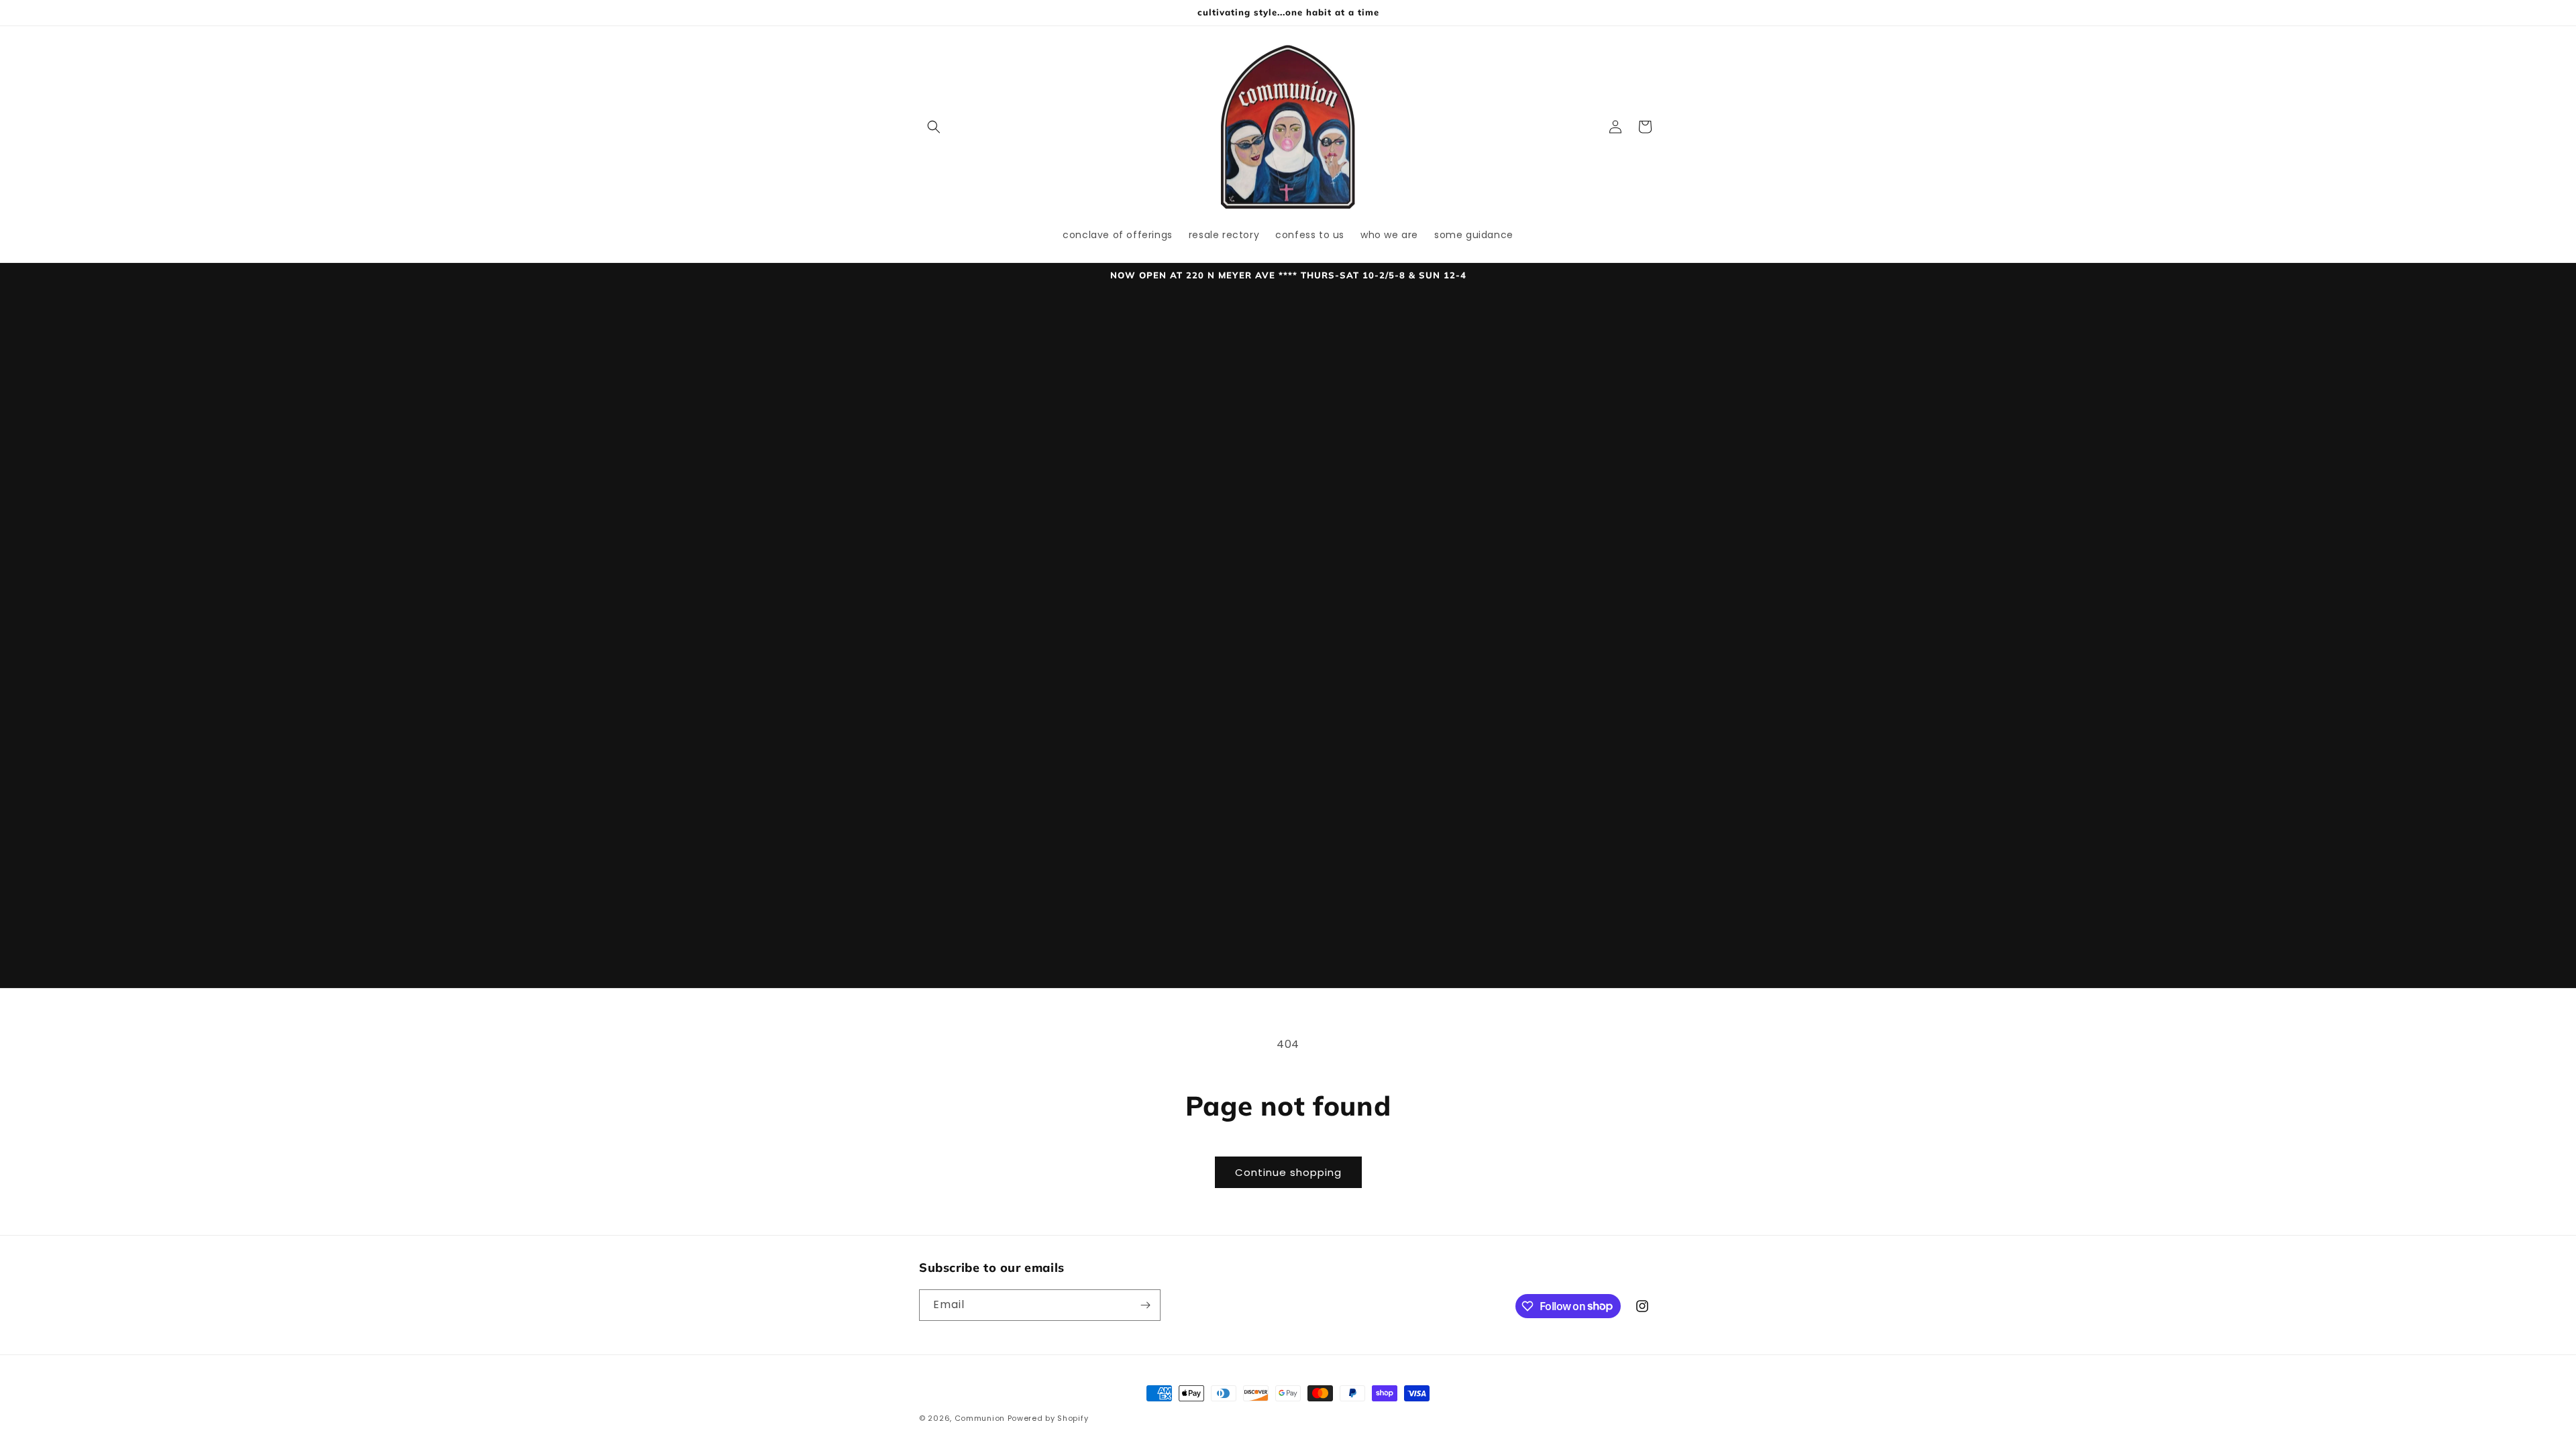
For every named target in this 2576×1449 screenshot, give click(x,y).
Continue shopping (1288, 1172)
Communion (980, 1418)
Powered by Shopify (1048, 1418)
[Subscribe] (1145, 1305)
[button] (934, 127)
